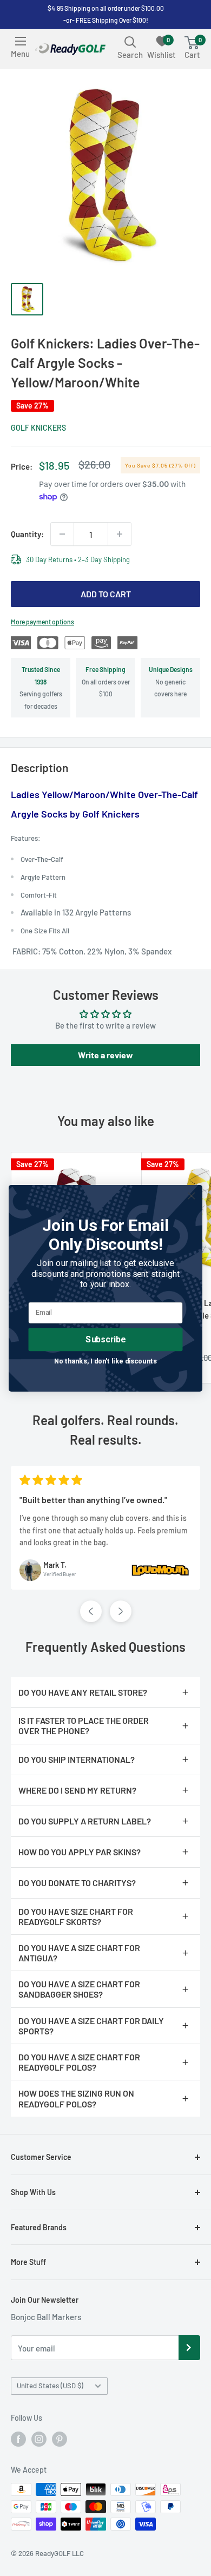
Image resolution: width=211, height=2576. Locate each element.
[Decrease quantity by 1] (62, 534)
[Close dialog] (192, 1196)
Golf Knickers (38, 428)
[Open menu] (21, 41)
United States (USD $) (50, 2386)
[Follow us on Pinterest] (60, 2439)
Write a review (105, 1055)
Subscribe (105, 1339)
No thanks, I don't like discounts (105, 1361)
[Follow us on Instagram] (39, 2439)
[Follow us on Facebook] (18, 2439)
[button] (91, 1611)
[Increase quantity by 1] (120, 534)
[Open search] (130, 42)
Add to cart (106, 594)
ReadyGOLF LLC (60, 2553)
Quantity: (27, 534)
